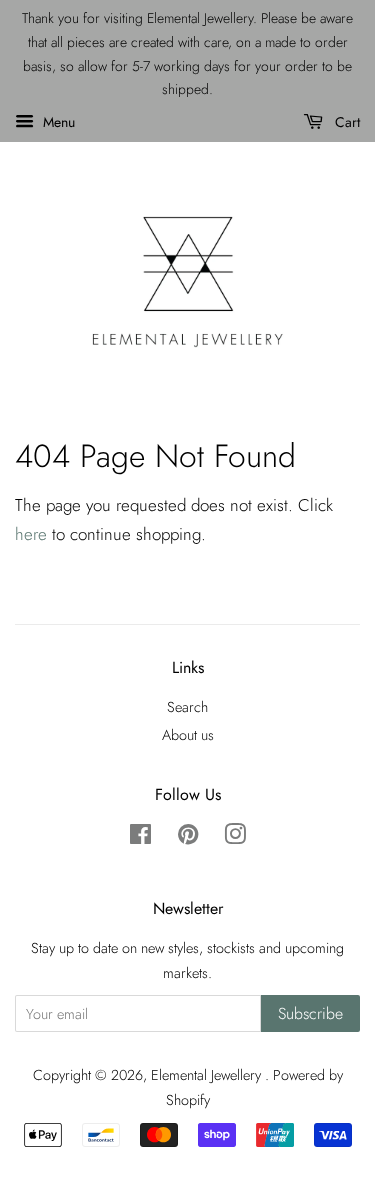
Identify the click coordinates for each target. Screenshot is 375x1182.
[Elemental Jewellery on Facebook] (140, 838)
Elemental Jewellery (208, 1075)
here (31, 534)
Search (187, 707)
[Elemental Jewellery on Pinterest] (188, 838)
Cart (345, 122)
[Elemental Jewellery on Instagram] (235, 838)
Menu (57, 122)
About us (188, 735)
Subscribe (310, 1013)
